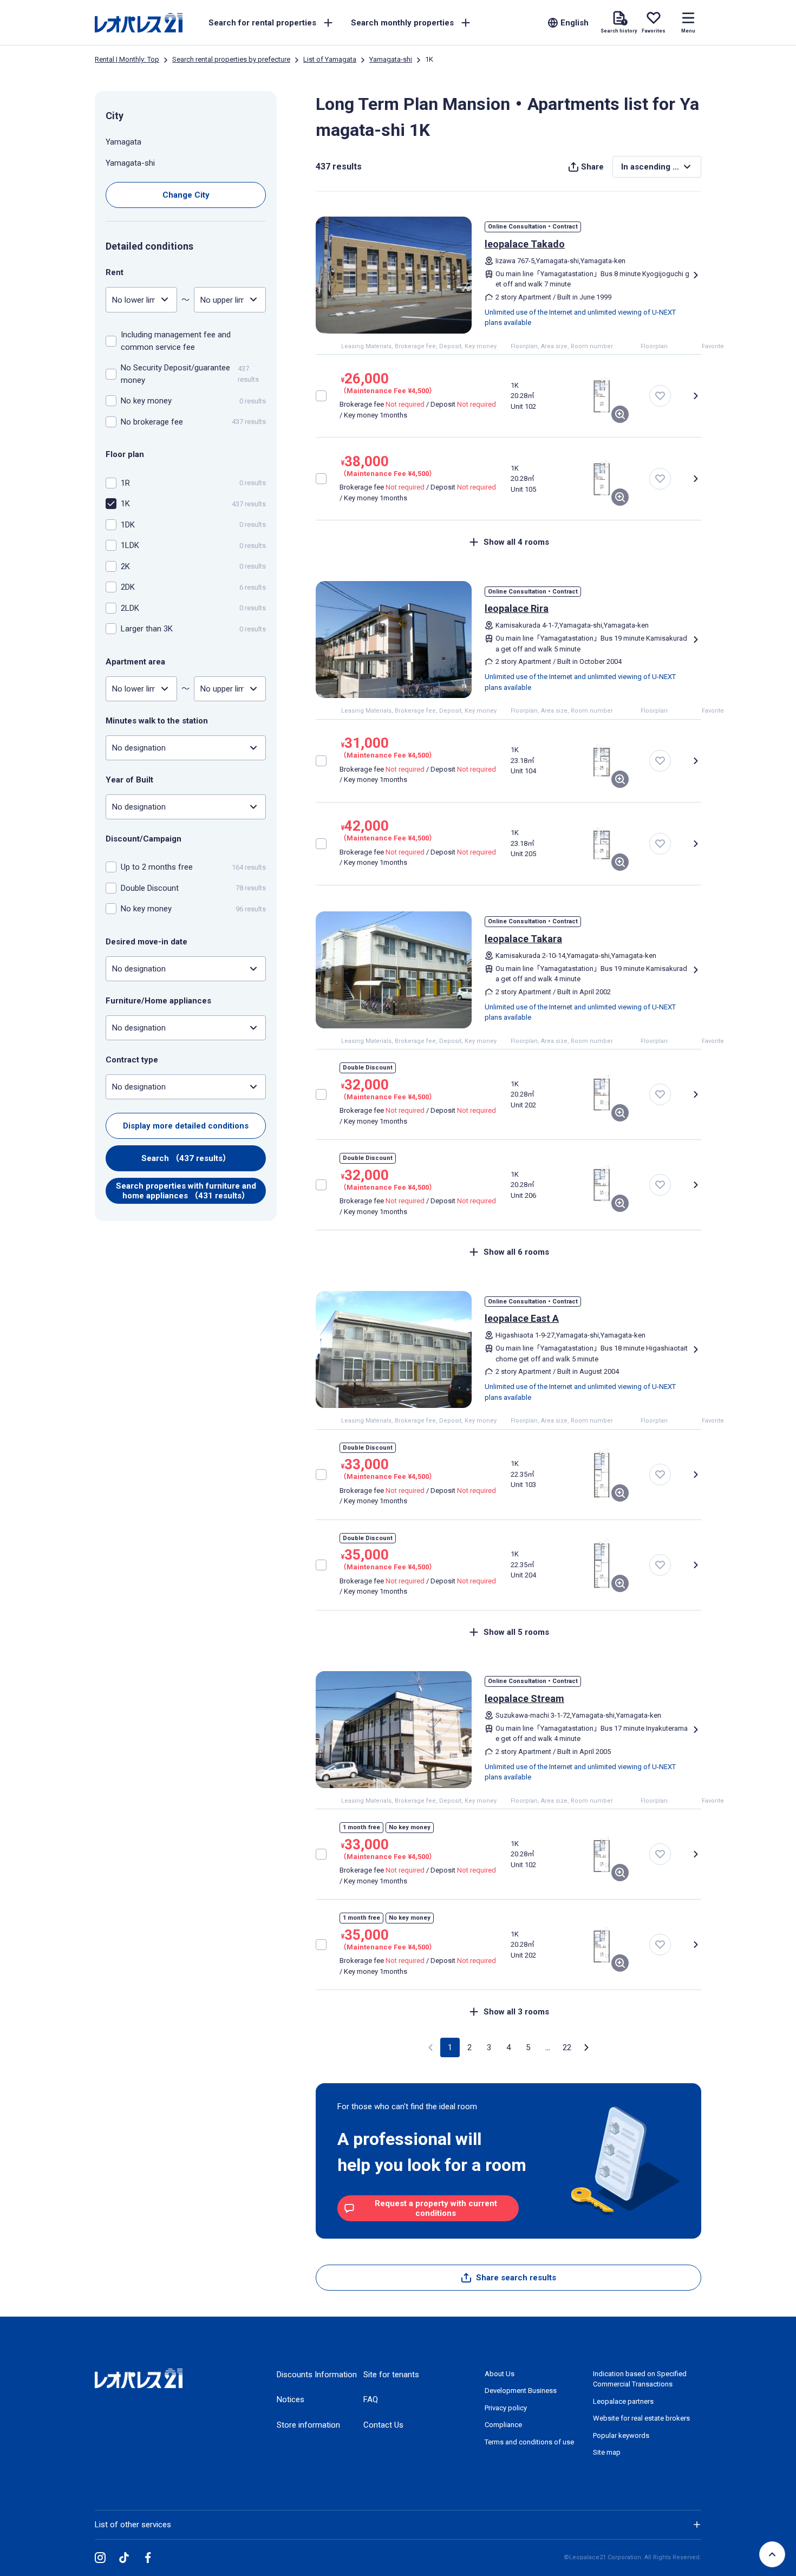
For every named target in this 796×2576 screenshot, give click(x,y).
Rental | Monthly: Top (127, 59)
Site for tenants (391, 2375)
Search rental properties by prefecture (231, 59)
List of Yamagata (330, 59)
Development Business (521, 2391)
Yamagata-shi (391, 59)
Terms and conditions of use (529, 2442)
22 (567, 2047)
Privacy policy (506, 2408)
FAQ (371, 2399)
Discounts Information (317, 2375)
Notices (291, 2399)
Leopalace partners (623, 2401)
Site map (607, 2452)
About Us (500, 2374)
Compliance (503, 2425)
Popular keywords (621, 2435)
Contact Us (383, 2425)
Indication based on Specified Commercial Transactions (640, 2379)
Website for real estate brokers (641, 2418)
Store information (308, 2425)
